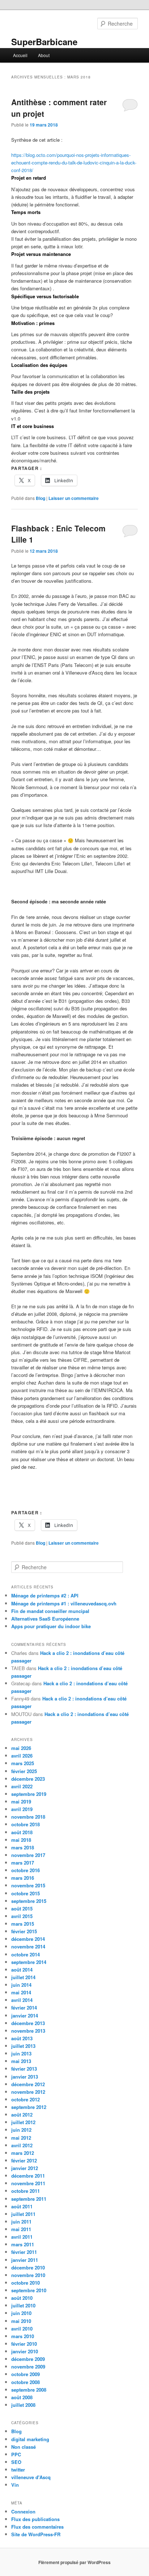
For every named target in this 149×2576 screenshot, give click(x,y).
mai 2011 (21, 2229)
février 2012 (24, 2160)
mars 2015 (23, 1924)
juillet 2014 (23, 1977)
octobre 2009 (25, 2374)
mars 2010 (23, 2336)
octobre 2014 (25, 1954)
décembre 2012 (28, 2084)
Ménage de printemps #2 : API (45, 1595)
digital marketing (30, 2439)
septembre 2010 (29, 2290)
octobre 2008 (25, 2382)
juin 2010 (21, 2313)
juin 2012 (21, 2130)
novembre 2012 (28, 2092)
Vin (15, 2485)
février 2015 (24, 1931)
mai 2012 (21, 2138)
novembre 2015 (28, 1885)
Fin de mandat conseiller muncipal (50, 1611)
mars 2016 (23, 1878)
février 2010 (24, 2344)
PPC (16, 2454)
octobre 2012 (25, 2099)
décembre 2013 (28, 2023)
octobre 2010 (25, 2283)
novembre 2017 (28, 1855)
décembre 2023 (28, 1779)
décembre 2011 (28, 2176)
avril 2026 (22, 1756)
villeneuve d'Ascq (31, 2477)
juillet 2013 (23, 2046)
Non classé (24, 2447)
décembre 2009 (28, 2359)
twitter (18, 2470)
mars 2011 (23, 2244)
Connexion (23, 2511)
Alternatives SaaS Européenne (45, 1619)
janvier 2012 (25, 2168)
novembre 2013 (28, 2031)
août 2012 (22, 2115)
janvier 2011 (25, 2260)
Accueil (20, 55)
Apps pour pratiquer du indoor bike (51, 1626)
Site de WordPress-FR (36, 2534)
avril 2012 (22, 2145)
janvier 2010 (25, 2351)
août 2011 (22, 2206)
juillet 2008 (23, 2405)
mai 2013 (21, 2061)
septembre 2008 (29, 2390)
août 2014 (22, 1970)
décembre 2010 (28, 2267)
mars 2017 (23, 1863)
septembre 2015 (29, 1901)
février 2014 (24, 2008)
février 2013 (24, 2069)
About (44, 55)
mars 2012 (23, 2153)
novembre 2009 (28, 2367)
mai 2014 (21, 1992)
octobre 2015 (25, 1893)
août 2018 (22, 1832)
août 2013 (22, 2038)
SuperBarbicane (44, 42)
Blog (41, 498)
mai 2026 (21, 1748)
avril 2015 (22, 1916)
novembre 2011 (28, 2183)
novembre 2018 (28, 1817)
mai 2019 (21, 1802)
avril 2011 (22, 2237)
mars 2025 (23, 1763)
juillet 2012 (23, 2122)
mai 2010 (21, 2321)
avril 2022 (22, 1786)
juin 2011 (21, 2222)
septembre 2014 (29, 1962)
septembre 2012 (29, 2107)
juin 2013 (21, 2053)
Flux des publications (35, 2519)
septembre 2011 (29, 2199)
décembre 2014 (28, 1939)
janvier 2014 (25, 2016)
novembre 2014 (28, 1946)
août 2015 (22, 1909)
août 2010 (22, 2298)
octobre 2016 (25, 1870)
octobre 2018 (25, 1824)
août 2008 (22, 2397)
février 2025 (24, 1771)
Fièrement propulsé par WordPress (74, 2562)
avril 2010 (22, 2329)
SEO (16, 2462)
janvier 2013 (25, 2077)
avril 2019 (22, 1809)
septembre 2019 (29, 1794)
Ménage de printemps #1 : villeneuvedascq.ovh (64, 1603)
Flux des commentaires (37, 2527)
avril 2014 (22, 2000)
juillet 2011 (23, 2214)
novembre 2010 (28, 2275)
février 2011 (24, 2252)
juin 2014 (21, 1985)
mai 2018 (21, 1840)
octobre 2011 (25, 2191)
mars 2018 (23, 1847)
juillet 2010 (23, 2305)
